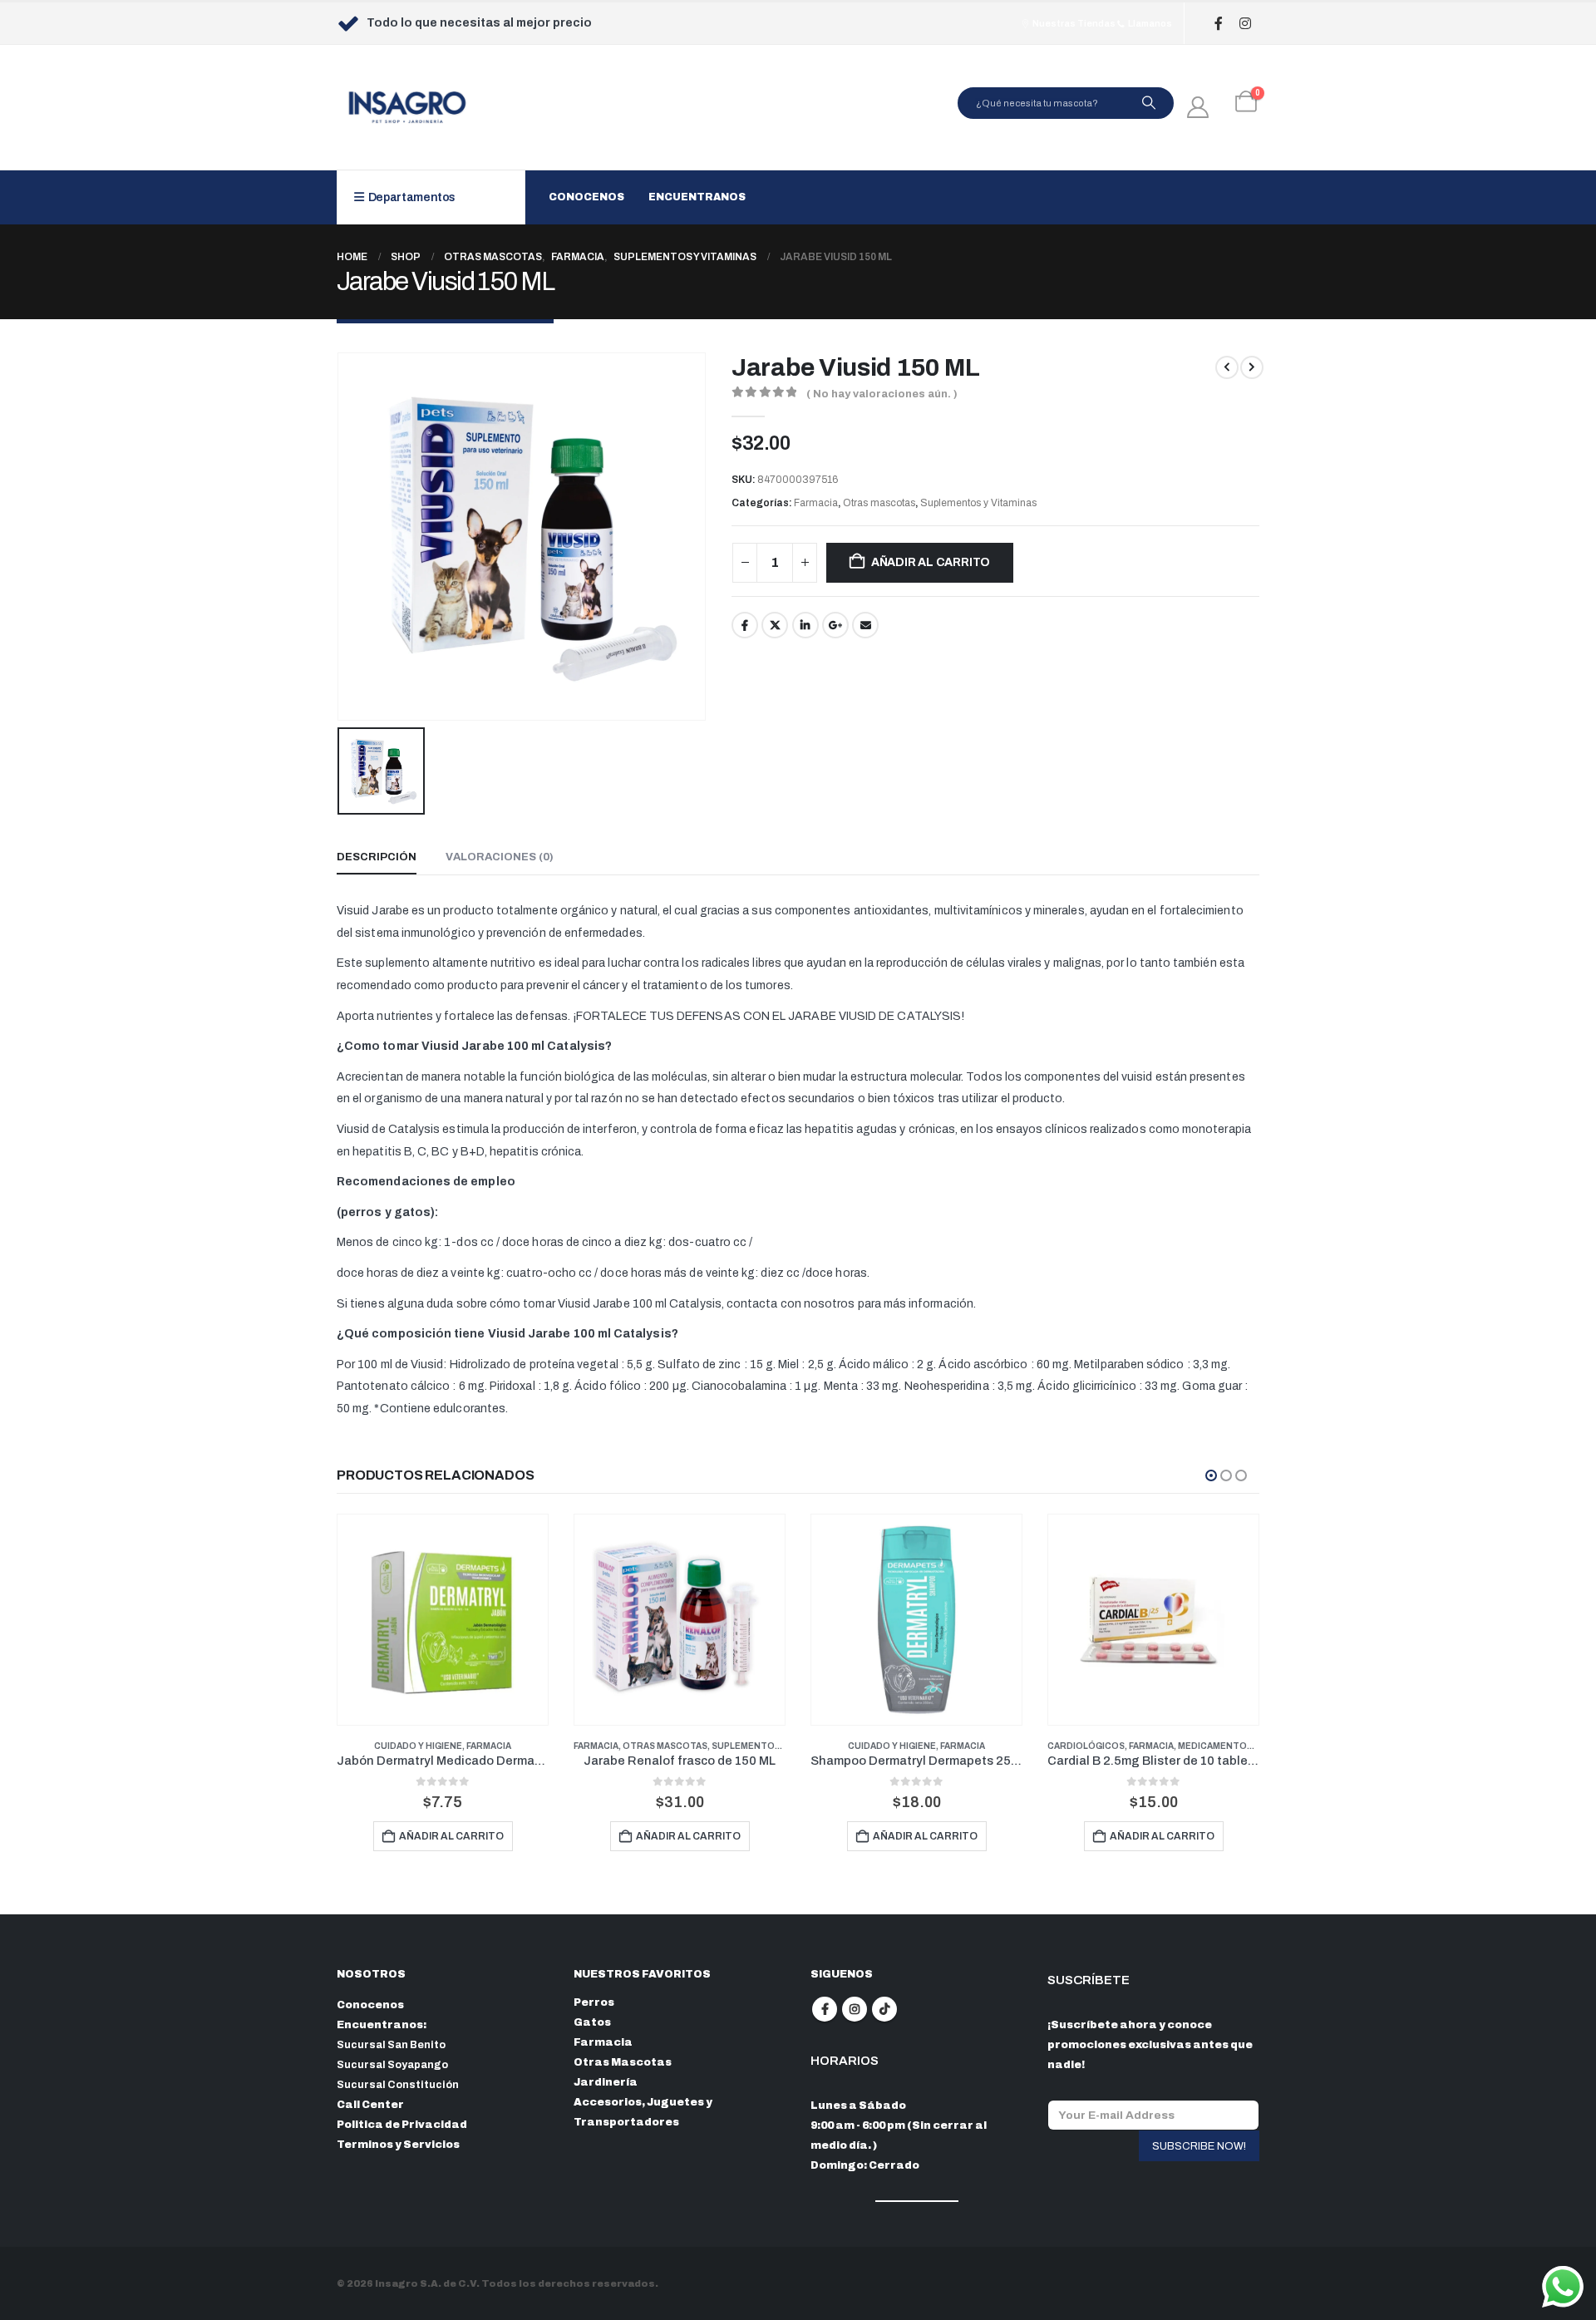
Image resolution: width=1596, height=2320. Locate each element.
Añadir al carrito (931, 562)
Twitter (775, 625)
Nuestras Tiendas (1073, 23)
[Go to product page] (443, 1620)
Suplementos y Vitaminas (978, 503)
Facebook (745, 625)
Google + (835, 625)
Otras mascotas (879, 503)
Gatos (592, 2022)
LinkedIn (805, 625)
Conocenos (586, 197)
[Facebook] (1218, 24)
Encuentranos (697, 197)
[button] (1211, 1475)
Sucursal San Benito (391, 2045)
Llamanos (1149, 23)
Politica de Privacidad (402, 2125)
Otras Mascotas (623, 2062)
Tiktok (884, 2009)
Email (865, 625)
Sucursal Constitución (398, 2085)
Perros (594, 2002)
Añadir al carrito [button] (451, 1836)
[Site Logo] (407, 107)
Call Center (370, 2105)
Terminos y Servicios (398, 2145)
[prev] (1227, 367)
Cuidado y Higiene (418, 1746)
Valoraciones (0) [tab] (500, 857)
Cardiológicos (1086, 1746)
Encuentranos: (382, 2025)
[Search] (1149, 103)
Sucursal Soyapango (392, 2065)
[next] (1252, 367)
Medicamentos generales (1243, 1746)
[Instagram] (1245, 24)
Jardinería (606, 2082)
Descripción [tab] (377, 857)
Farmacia (816, 503)
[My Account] (1198, 107)
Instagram (855, 2009)
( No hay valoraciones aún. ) (882, 394)
